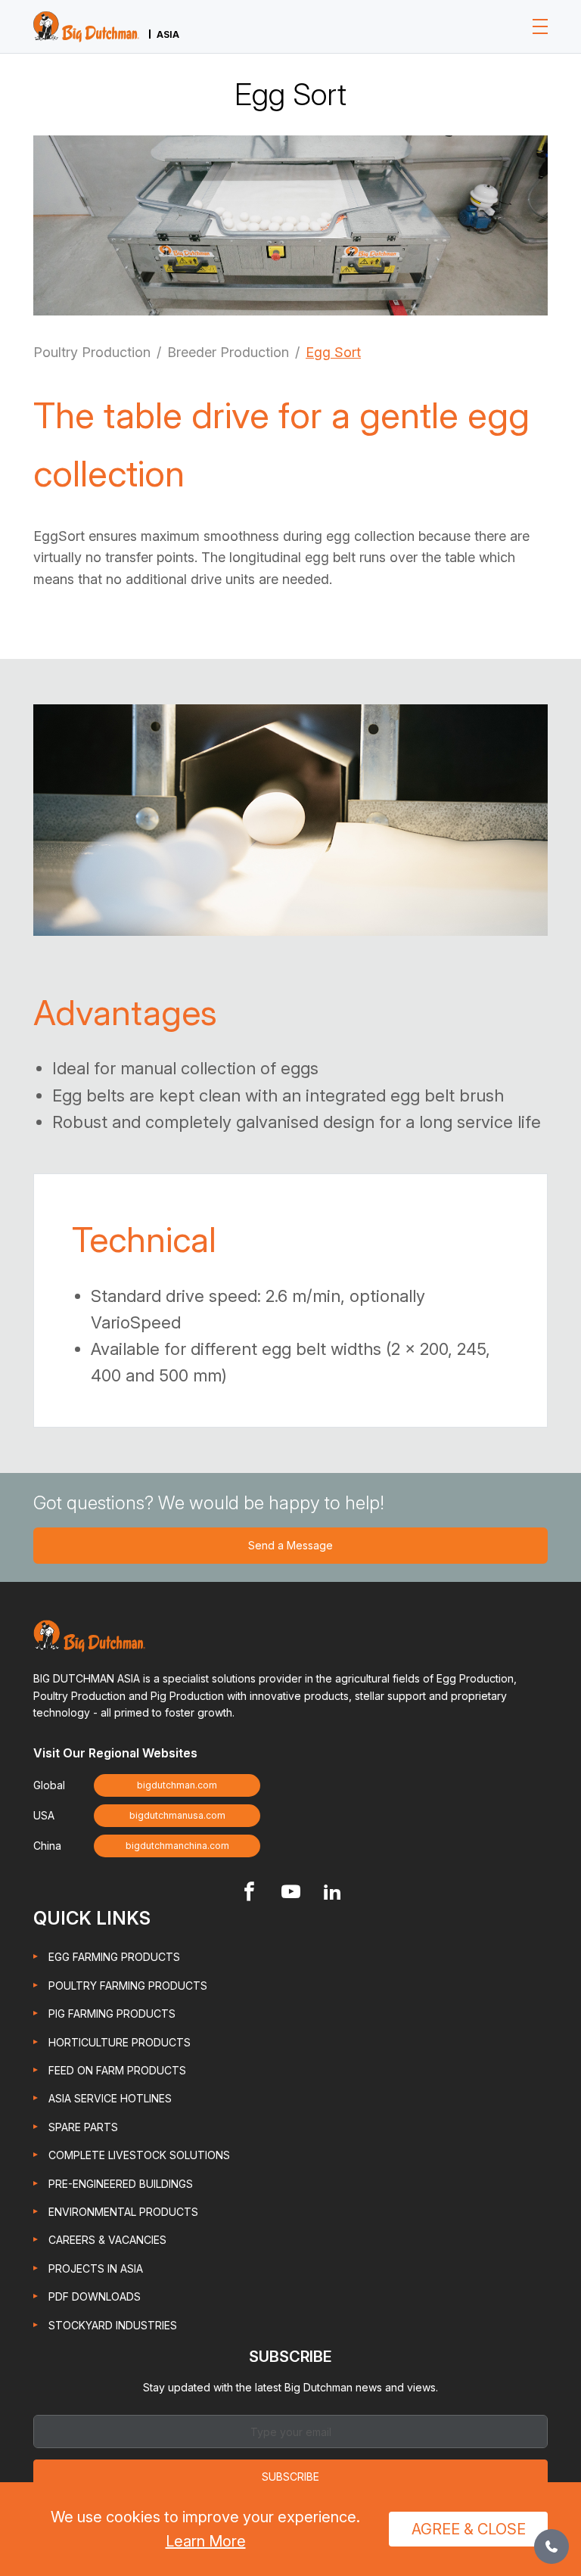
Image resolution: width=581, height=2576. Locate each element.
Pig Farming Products (112, 2014)
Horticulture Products (120, 2042)
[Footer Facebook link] (249, 1893)
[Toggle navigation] (540, 26)
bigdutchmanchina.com (177, 1846)
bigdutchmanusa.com (177, 1815)
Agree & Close (469, 2529)
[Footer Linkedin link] (332, 1893)
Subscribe (290, 2477)
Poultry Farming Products (128, 1986)
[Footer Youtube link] (291, 1893)
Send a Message (290, 1545)
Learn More (206, 2541)
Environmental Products (123, 2212)
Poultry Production (92, 352)
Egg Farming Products (114, 1957)
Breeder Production (228, 352)
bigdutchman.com (177, 1785)
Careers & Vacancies (107, 2240)
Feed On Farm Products (117, 2070)
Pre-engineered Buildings (121, 2184)
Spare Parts (83, 2127)
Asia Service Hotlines (110, 2098)
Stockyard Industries (113, 2325)
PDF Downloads (95, 2296)
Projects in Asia (96, 2268)
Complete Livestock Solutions (139, 2155)
